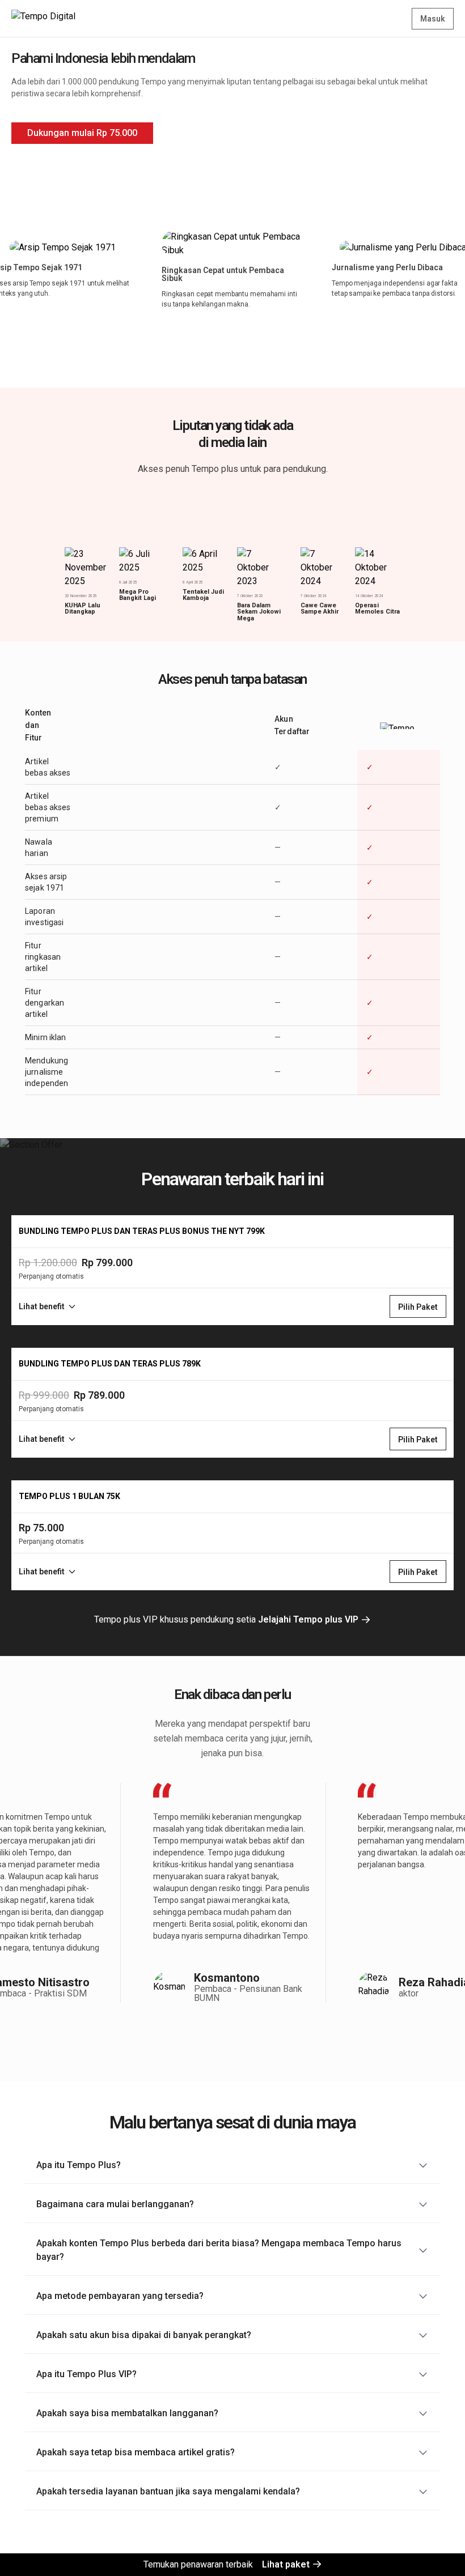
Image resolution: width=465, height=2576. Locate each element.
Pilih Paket (418, 1307)
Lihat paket (287, 2564)
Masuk (433, 19)
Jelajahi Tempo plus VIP (309, 1619)
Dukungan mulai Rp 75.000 (82, 133)
